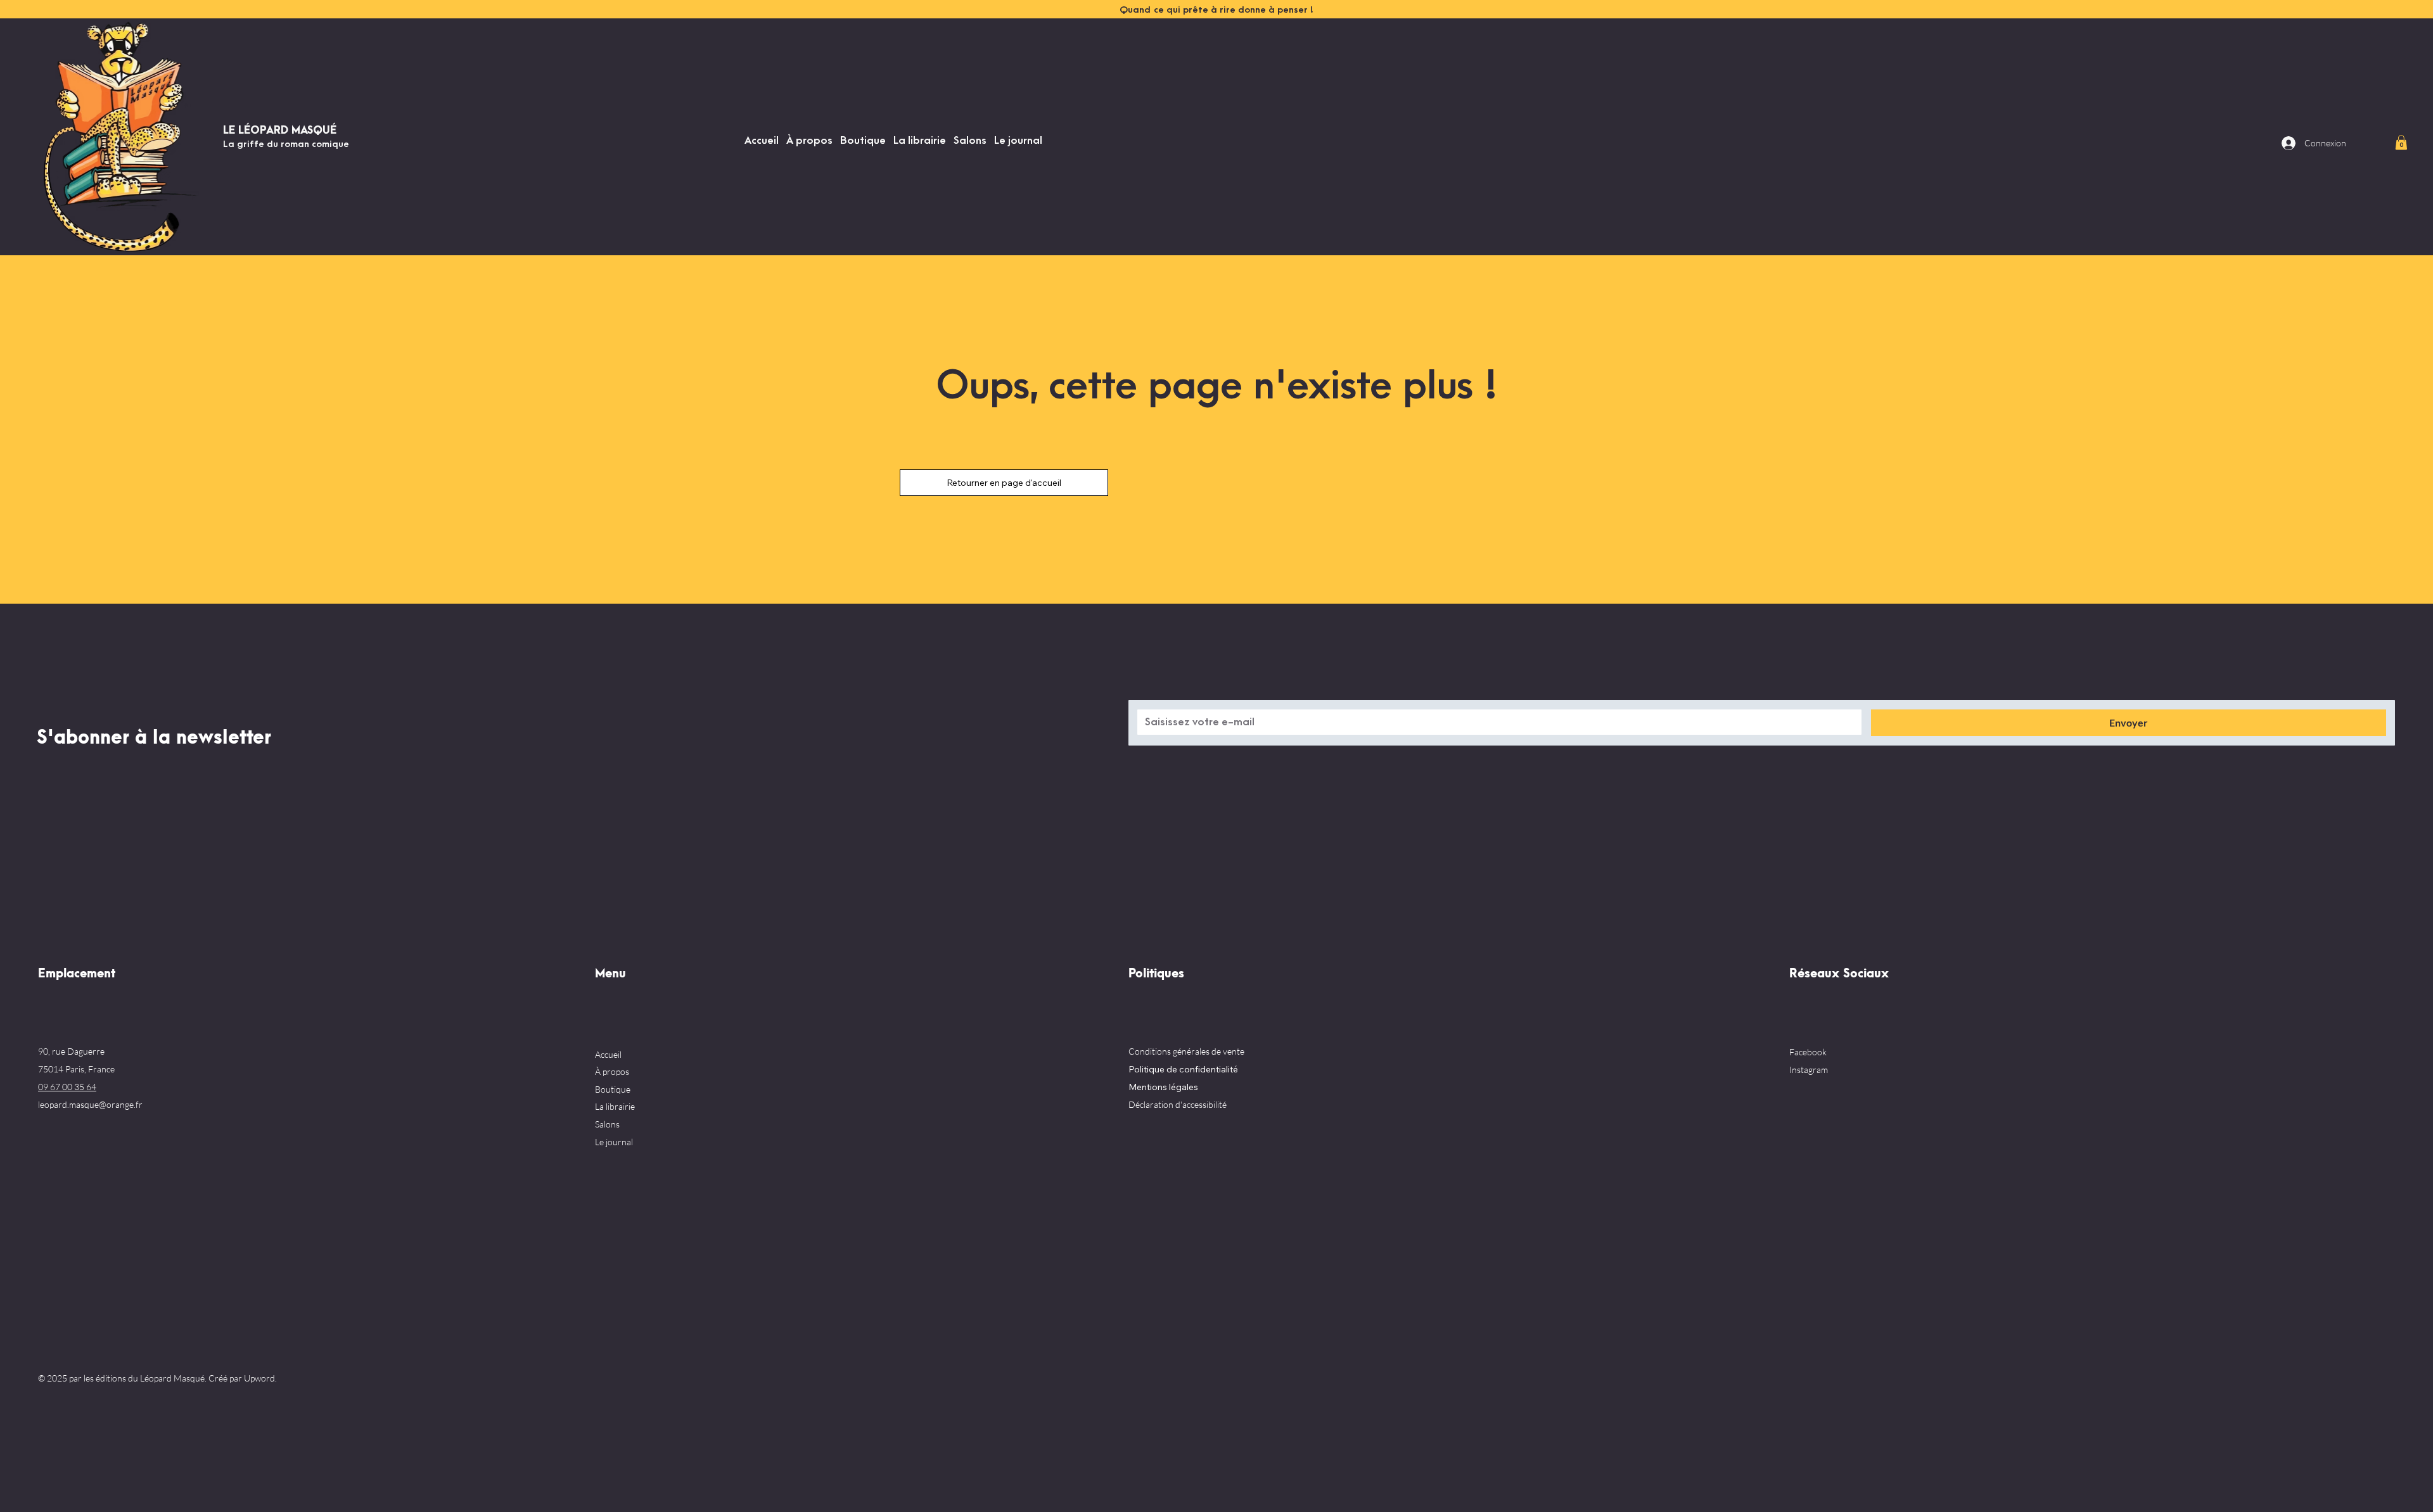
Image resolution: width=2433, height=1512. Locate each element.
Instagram (1809, 1070)
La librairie (615, 1106)
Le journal (614, 1142)
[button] (2401, 142)
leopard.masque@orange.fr (90, 1104)
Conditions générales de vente (1186, 1051)
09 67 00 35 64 (67, 1087)
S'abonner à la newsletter (154, 738)
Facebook (1808, 1052)
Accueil (608, 1054)
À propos (612, 1071)
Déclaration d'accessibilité (1178, 1104)
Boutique (613, 1089)
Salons (607, 1124)
